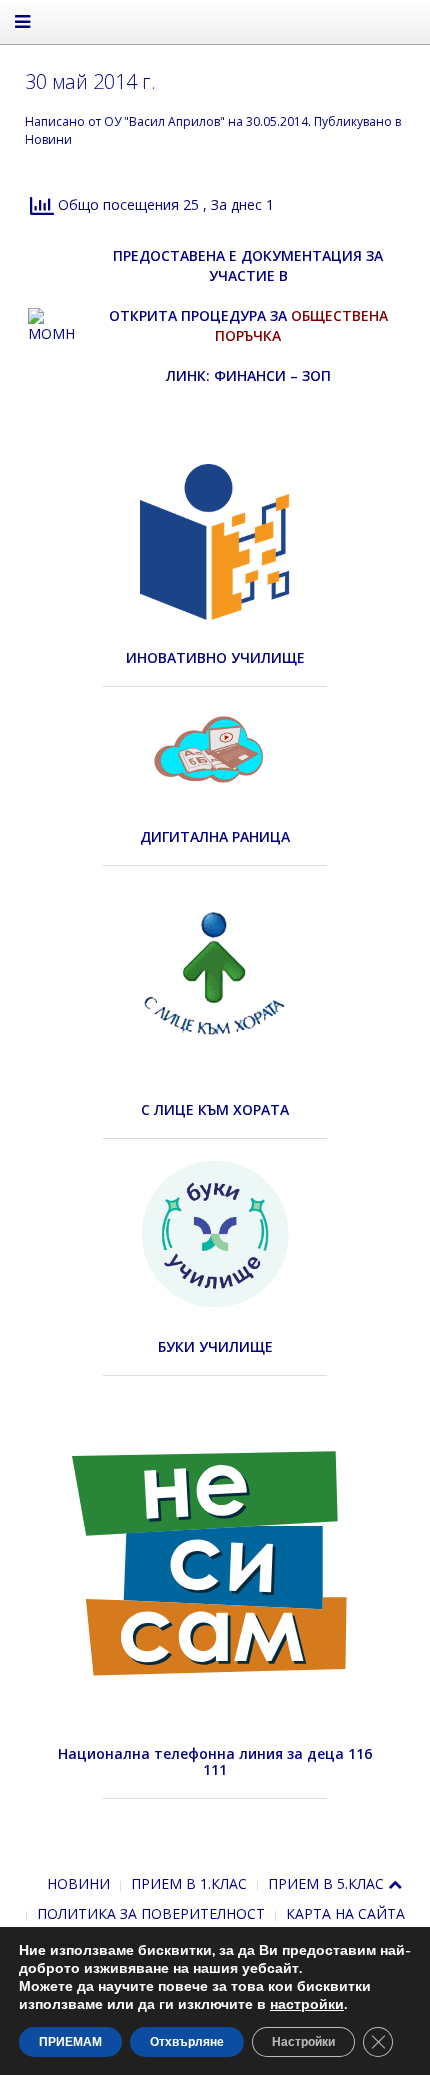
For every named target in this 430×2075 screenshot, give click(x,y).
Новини (48, 139)
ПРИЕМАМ (70, 2042)
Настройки (303, 2042)
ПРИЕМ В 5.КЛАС (326, 1883)
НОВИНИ (78, 1883)
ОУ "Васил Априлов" (164, 121)
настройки (307, 2005)
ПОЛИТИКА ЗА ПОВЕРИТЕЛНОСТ (151, 1913)
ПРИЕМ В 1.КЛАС (189, 1883)
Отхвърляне (187, 2042)
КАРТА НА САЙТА (345, 1913)
